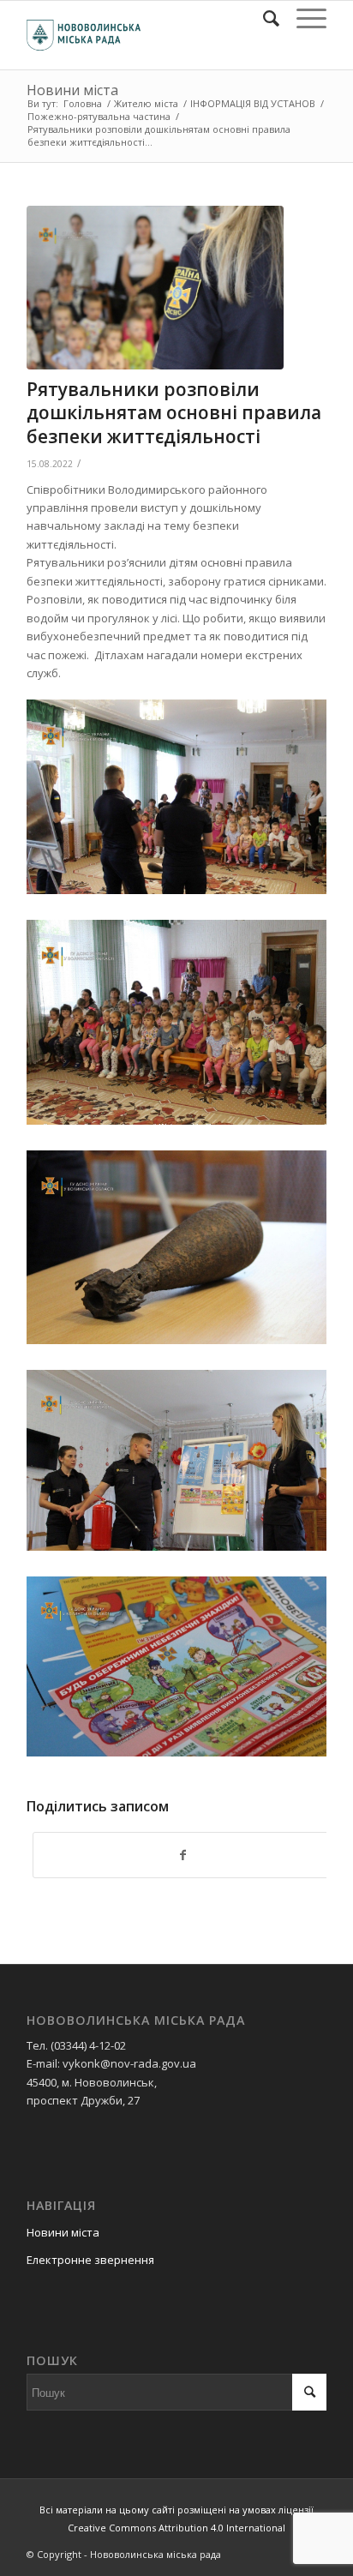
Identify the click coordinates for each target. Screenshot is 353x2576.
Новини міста (72, 90)
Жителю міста (146, 103)
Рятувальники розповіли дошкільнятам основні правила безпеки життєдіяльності (174, 413)
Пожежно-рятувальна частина (99, 116)
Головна (83, 103)
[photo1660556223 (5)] (155, 288)
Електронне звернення (90, 2260)
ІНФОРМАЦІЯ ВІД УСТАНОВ (253, 103)
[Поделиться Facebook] (182, 1855)
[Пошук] (263, 18)
